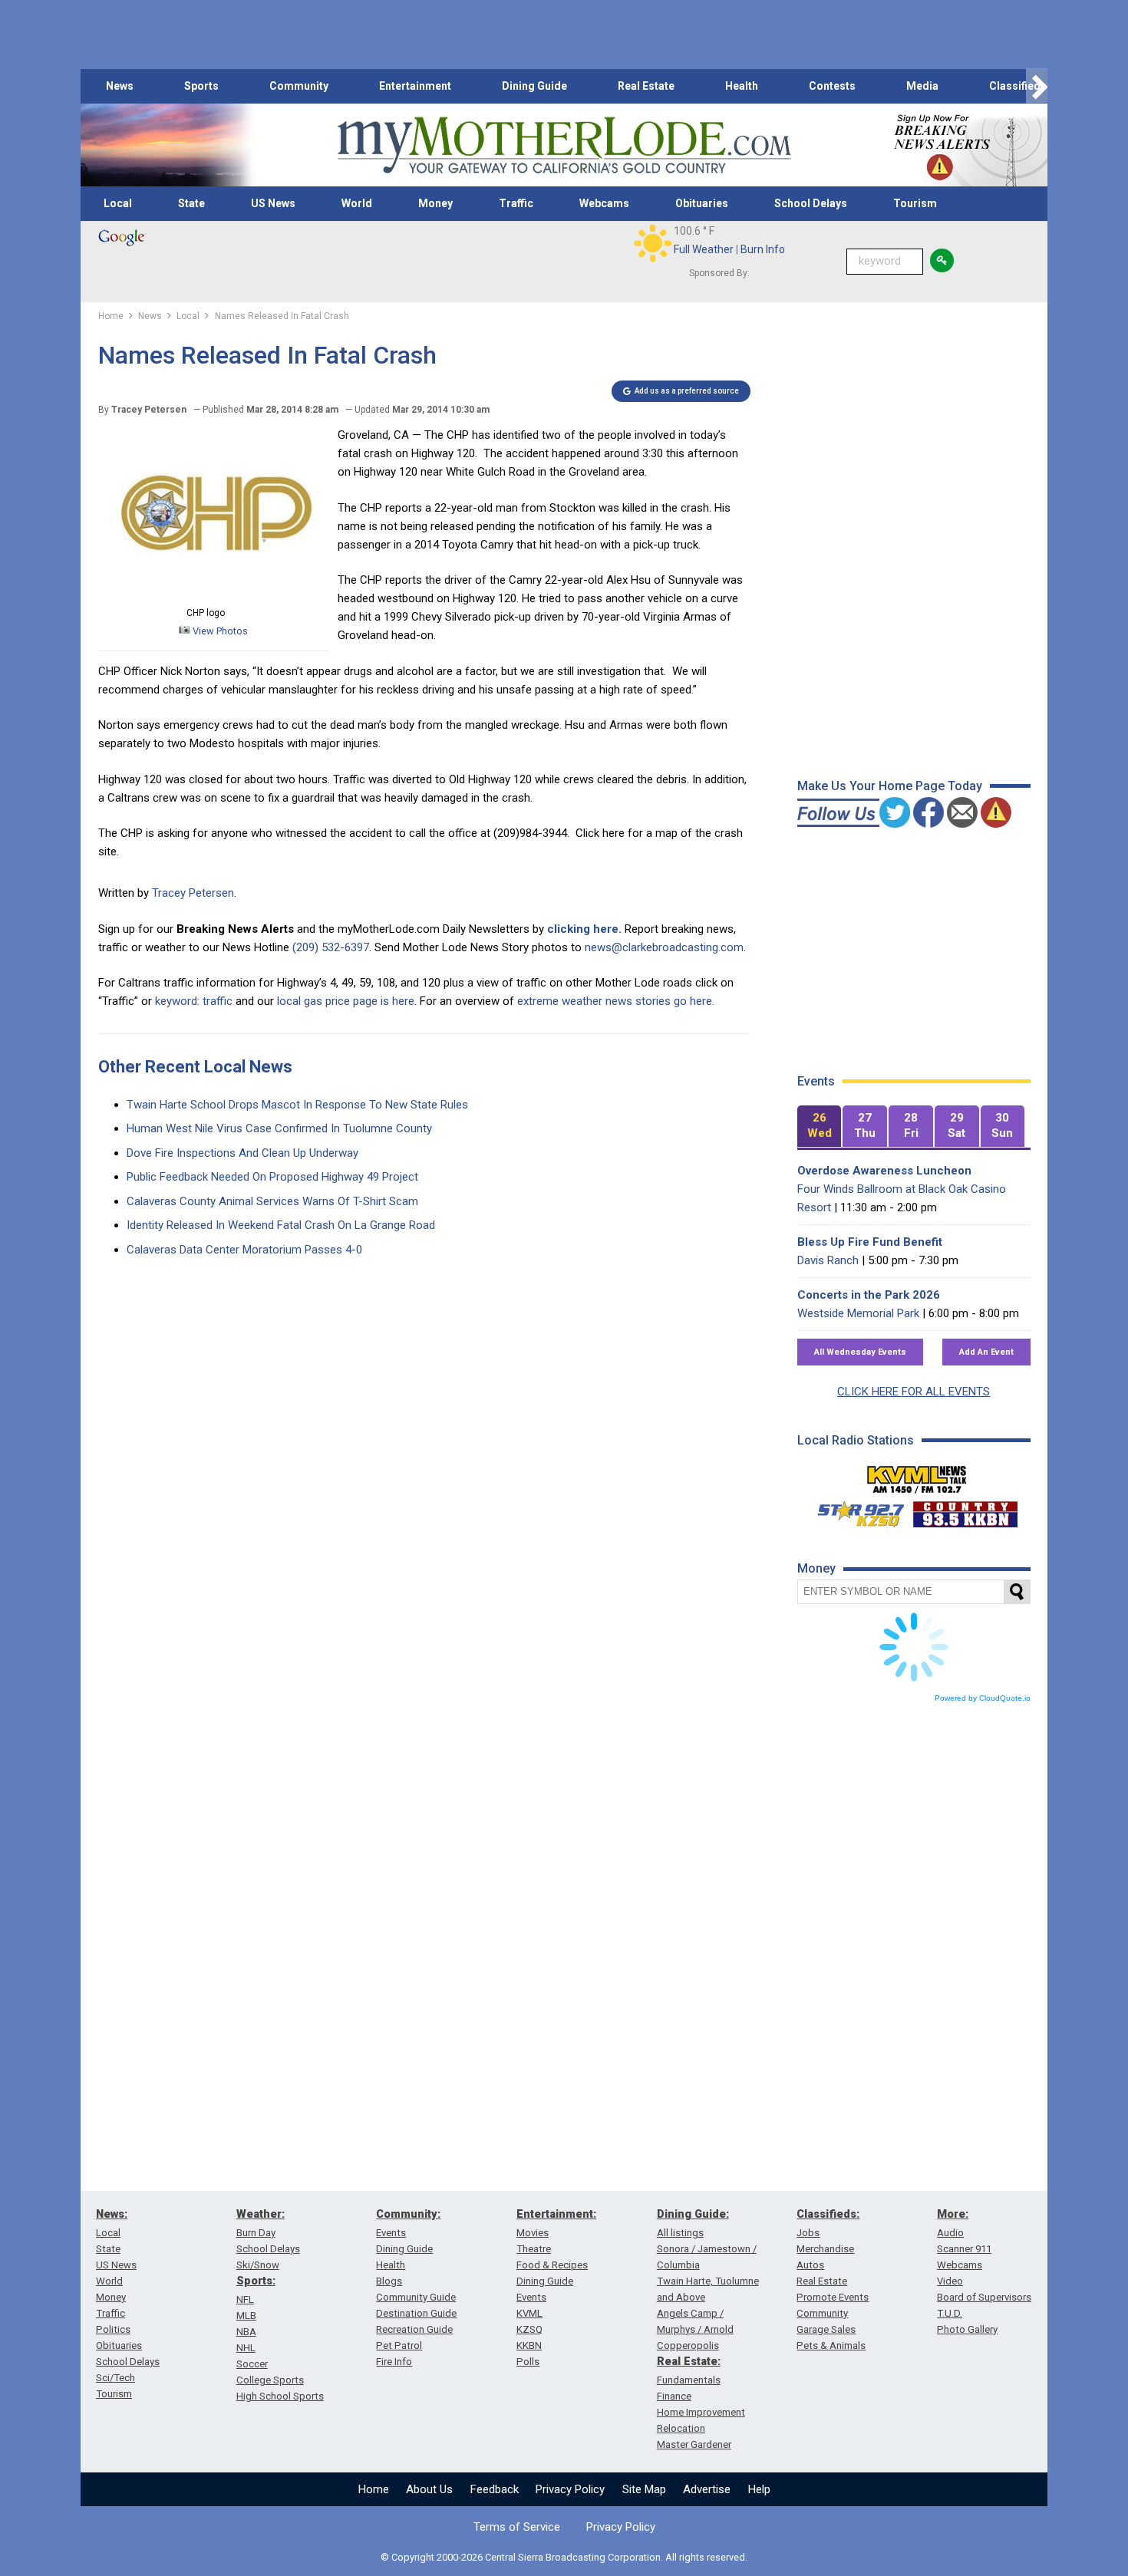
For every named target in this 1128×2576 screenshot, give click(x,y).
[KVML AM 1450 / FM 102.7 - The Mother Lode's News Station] (917, 1475)
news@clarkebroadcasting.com (664, 947)
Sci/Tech (115, 2378)
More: (953, 2214)
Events (391, 2233)
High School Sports (280, 2396)
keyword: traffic (194, 1001)
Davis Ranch (828, 1260)
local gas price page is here (346, 1001)
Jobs (808, 2233)
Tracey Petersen (193, 893)
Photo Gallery (967, 2329)
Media (922, 86)
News (120, 86)
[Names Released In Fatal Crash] (213, 595)
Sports (201, 86)
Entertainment (415, 86)
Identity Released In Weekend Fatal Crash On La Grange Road (281, 1225)
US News (273, 203)
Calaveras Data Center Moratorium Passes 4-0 (244, 1250)
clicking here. (584, 929)
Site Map (644, 2489)
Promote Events (833, 2297)
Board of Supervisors (984, 2297)
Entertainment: (556, 2214)
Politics (113, 2329)
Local (118, 203)
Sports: (256, 2281)
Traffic (516, 203)
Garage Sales (826, 2329)
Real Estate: (689, 2361)
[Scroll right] (1037, 86)
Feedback (495, 2489)
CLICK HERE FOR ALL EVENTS (914, 1392)
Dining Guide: (693, 2214)
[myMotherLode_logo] (564, 145)
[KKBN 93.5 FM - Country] (965, 1510)
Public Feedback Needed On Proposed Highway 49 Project (272, 1177)
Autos (810, 2265)
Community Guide (416, 2297)
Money (435, 203)
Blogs (389, 2281)
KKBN (529, 2345)
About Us (429, 2489)
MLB (246, 2316)
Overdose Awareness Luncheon (884, 1171)
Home (374, 2489)
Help (759, 2489)
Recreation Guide (414, 2329)
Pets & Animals (831, 2345)
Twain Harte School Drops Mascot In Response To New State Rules (297, 1105)
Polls (528, 2362)
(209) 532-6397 (331, 947)
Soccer (252, 2364)
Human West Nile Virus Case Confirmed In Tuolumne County (279, 1128)
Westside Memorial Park (858, 1313)
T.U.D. (950, 2313)
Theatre (534, 2249)
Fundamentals (689, 2380)
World (357, 203)
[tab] (820, 1127)
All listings (680, 2233)
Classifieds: (828, 2214)
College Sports (270, 2380)
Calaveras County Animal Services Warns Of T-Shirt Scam (272, 1201)
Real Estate (646, 86)
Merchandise (825, 2249)
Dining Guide (534, 86)
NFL (245, 2299)
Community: (408, 2214)
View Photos (219, 631)
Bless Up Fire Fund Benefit (870, 1242)
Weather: (261, 2214)
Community (299, 86)
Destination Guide (416, 2313)
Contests (832, 86)
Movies (533, 2233)
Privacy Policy (570, 2489)
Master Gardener (694, 2444)
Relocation (681, 2428)
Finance (674, 2396)
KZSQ (529, 2329)
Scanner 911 (964, 2249)
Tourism (915, 203)
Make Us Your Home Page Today (890, 786)
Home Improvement (701, 2412)
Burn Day (256, 2233)
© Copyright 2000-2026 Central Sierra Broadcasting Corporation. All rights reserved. (564, 2557)
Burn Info (763, 249)
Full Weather (704, 249)
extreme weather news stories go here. (616, 1001)
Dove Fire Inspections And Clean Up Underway (242, 1153)
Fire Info (394, 2362)
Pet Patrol (399, 2345)
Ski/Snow (258, 2265)
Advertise (707, 2489)
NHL (246, 2348)
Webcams (604, 203)
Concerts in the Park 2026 (869, 1295)
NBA (246, 2332)
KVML (529, 2313)
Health (742, 86)
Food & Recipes (552, 2265)
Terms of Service (517, 2527)
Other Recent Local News (195, 1067)
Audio (950, 2233)
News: (112, 2214)
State (191, 203)
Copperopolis (688, 2345)
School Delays (811, 203)
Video (950, 2281)
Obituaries (702, 203)
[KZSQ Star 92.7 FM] (854, 1510)
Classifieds (1018, 86)
